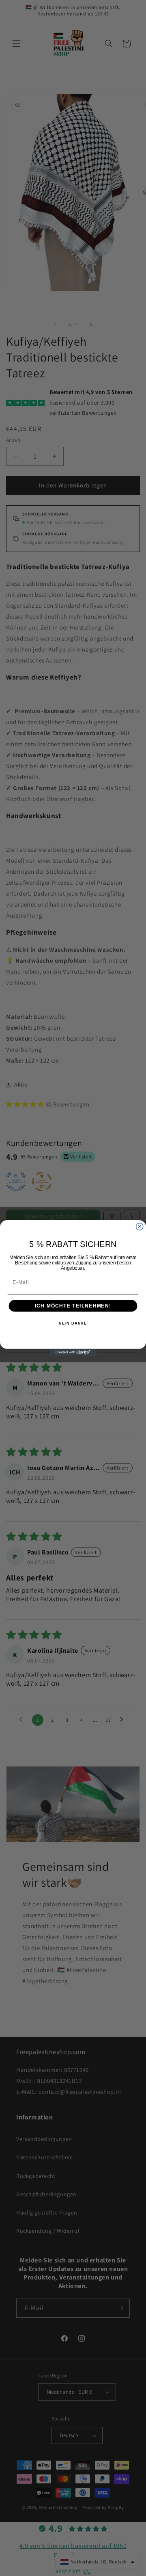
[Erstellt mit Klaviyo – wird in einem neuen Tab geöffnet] (73, 1352)
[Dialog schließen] (140, 1226)
